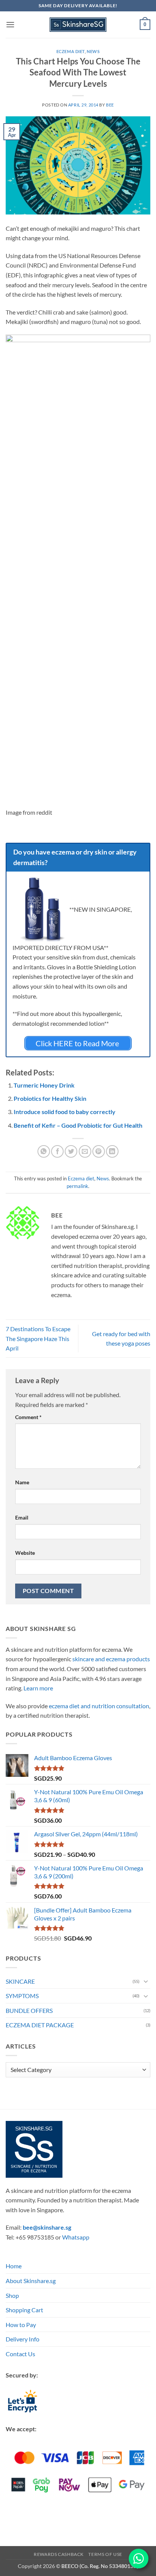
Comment (28, 1417)
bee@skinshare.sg (47, 2228)
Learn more (38, 1688)
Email (22, 1517)
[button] (10, 24)
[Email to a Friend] (85, 1151)
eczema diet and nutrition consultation (99, 1706)
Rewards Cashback (59, 2554)
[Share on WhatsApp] (44, 1151)
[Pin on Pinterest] (99, 1151)
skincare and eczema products (111, 1659)
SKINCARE (20, 1981)
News (93, 51)
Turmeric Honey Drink (44, 1085)
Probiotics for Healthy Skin (50, 1098)
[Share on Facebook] (57, 1151)
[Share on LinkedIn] (112, 1151)
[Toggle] (146, 1981)
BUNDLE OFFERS (29, 2010)
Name (22, 1482)
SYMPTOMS (22, 1996)
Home (14, 2266)
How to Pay (21, 2325)
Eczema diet (71, 51)
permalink (77, 1186)
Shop (12, 2295)
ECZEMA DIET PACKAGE (40, 2025)
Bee (110, 105)
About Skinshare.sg (31, 2281)
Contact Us (20, 2354)
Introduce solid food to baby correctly (65, 1112)
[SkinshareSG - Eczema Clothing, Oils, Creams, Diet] (78, 25)
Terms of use (105, 2554)
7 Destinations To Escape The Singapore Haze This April (38, 1338)
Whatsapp (76, 2237)
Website (25, 1553)
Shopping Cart (24, 2310)
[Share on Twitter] (71, 1151)
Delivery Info (23, 2339)
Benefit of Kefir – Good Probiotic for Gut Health (78, 1125)
